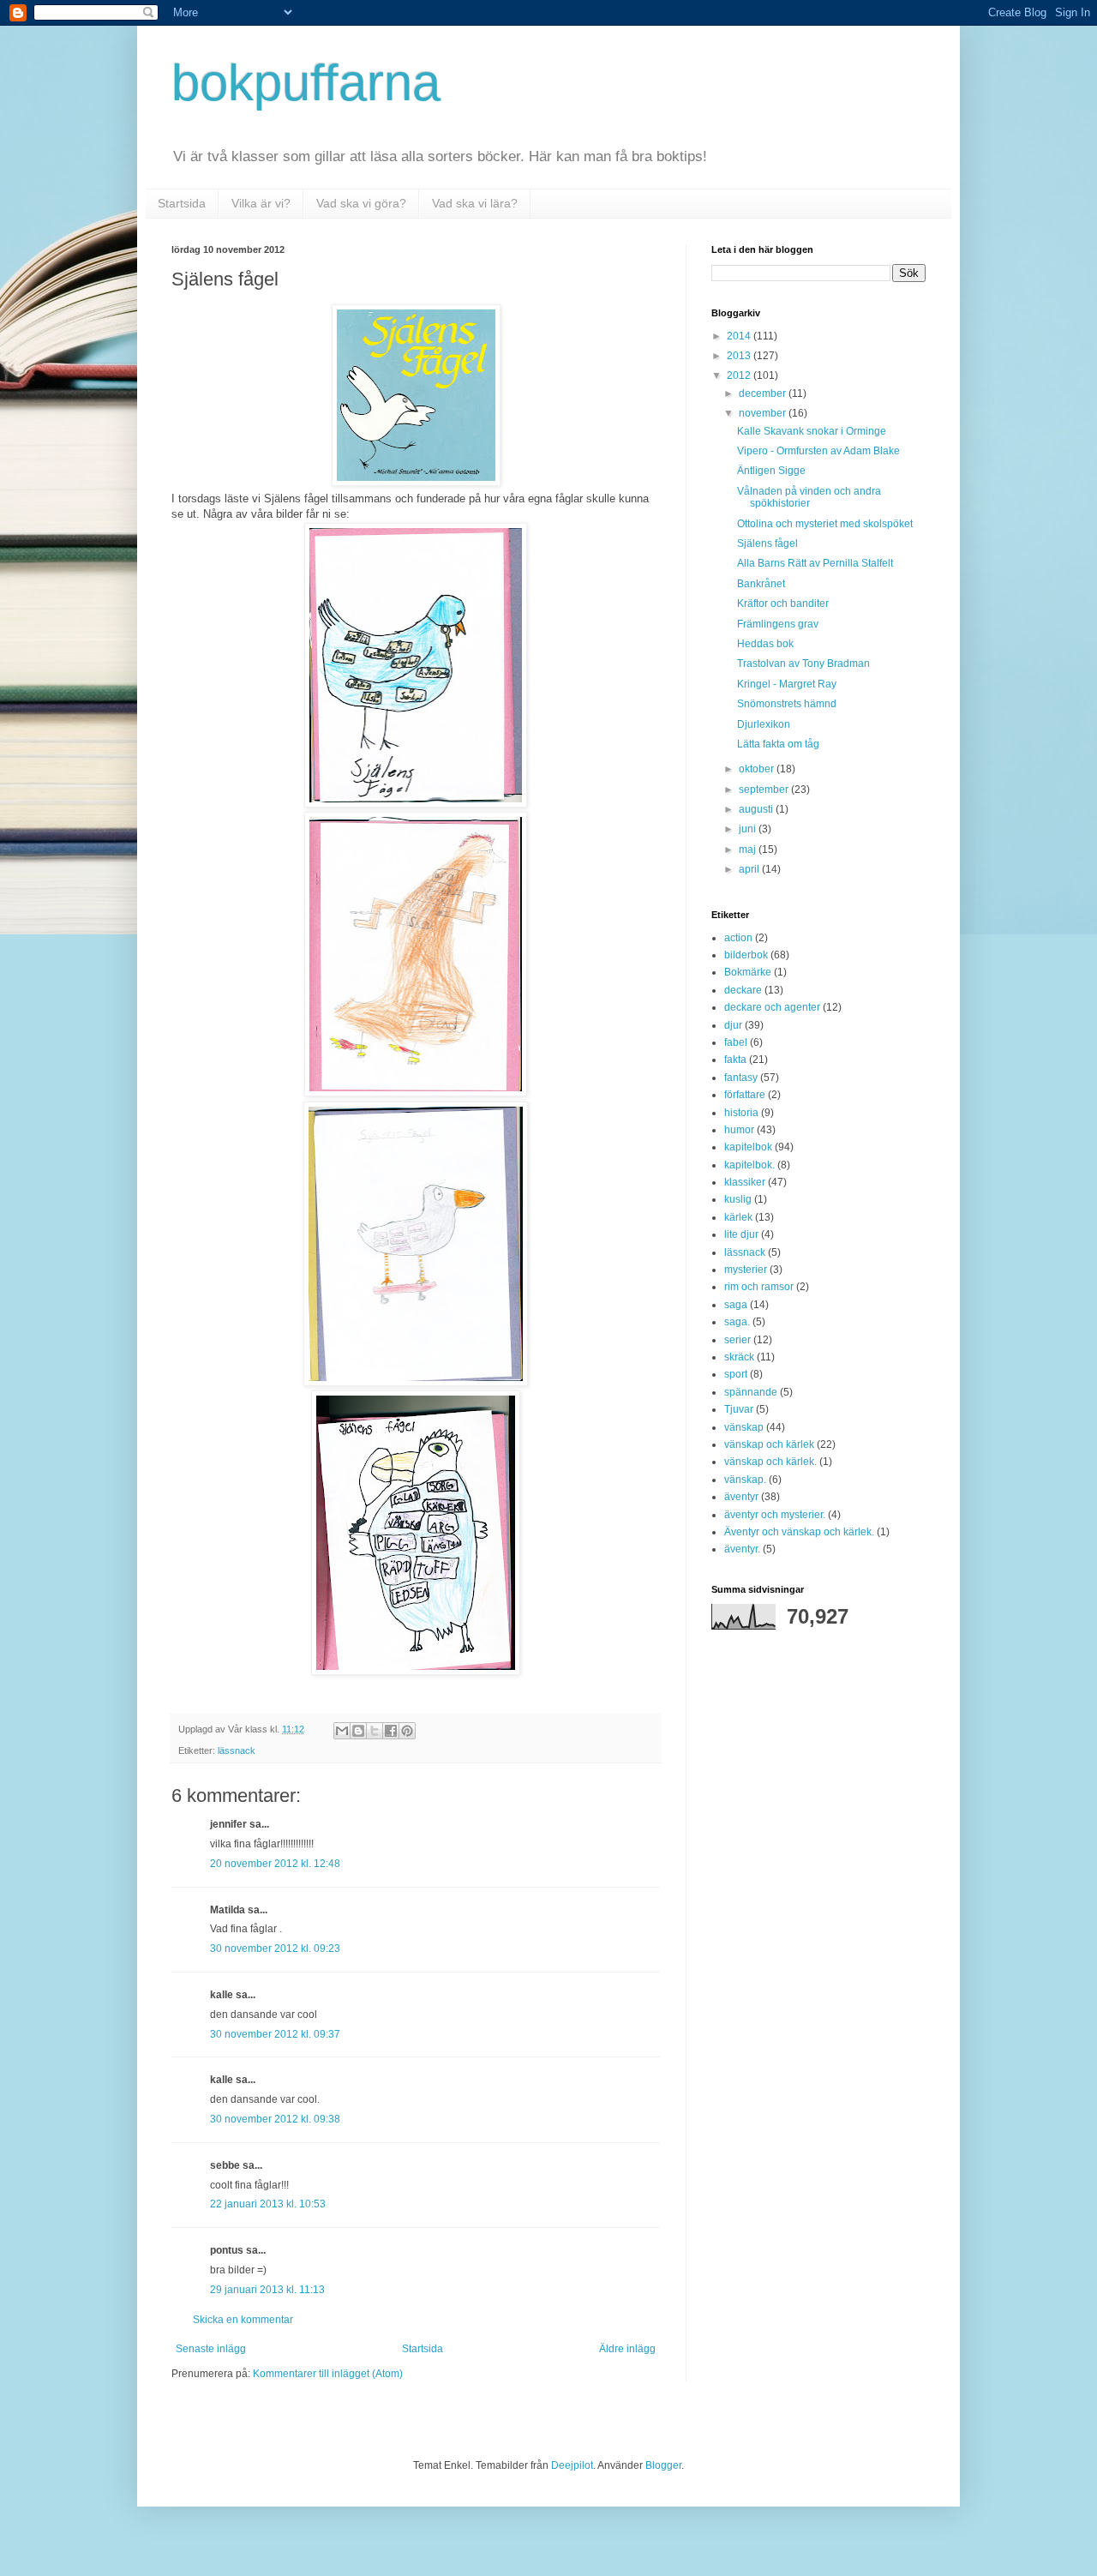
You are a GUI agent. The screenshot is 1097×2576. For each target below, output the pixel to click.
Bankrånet (761, 584)
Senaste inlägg (211, 2349)
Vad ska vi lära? (475, 203)
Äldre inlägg (627, 2349)
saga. (737, 1322)
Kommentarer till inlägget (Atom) (328, 2374)
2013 (740, 356)
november (764, 413)
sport (736, 1374)
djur (733, 1025)
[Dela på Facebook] (391, 1731)
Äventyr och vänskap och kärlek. (799, 1532)
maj (749, 850)
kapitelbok (748, 1147)
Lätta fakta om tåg (778, 744)
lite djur (741, 1234)
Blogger (663, 2465)
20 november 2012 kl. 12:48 (275, 1864)
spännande (751, 1392)
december (764, 393)
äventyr (741, 1497)
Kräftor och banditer (783, 603)
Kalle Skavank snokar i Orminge (812, 431)
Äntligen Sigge (771, 471)
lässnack (237, 1750)
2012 (740, 375)
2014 (740, 336)
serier (737, 1340)
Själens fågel (767, 543)
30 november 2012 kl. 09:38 (275, 2119)
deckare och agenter (772, 1007)
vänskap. (745, 1480)
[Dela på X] (375, 1731)
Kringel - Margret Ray (787, 684)
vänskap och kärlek (769, 1444)
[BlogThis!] (358, 1731)
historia (741, 1113)
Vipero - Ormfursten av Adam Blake (818, 451)
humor (739, 1130)
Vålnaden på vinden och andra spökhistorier (809, 497)
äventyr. (742, 1549)
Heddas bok (765, 644)
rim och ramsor (759, 1287)
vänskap (744, 1427)
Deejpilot (572, 2465)
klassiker (745, 1182)
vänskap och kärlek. (770, 1462)
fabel (736, 1042)
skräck (739, 1357)
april (750, 869)
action (738, 938)
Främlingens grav (778, 624)
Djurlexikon (764, 724)
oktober (758, 769)
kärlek (738, 1217)
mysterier (746, 1270)
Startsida (182, 203)
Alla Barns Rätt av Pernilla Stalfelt (815, 563)
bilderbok (746, 955)
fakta (735, 1060)
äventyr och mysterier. (775, 1515)
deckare (743, 990)
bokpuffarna (306, 83)
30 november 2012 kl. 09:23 (275, 1949)
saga (736, 1305)
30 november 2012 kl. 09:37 (275, 2034)
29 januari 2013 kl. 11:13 (267, 2290)
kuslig (738, 1199)
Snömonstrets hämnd (787, 704)
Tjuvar (739, 1409)
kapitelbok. (749, 1165)
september (765, 790)
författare (745, 1095)
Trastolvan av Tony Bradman (803, 664)
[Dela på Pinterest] (407, 1731)
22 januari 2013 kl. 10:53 (268, 2204)
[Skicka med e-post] (342, 1731)
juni (749, 829)
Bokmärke (748, 972)
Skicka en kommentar (243, 2320)
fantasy (741, 1078)
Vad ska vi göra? (361, 203)
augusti (757, 809)
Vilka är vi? (261, 203)
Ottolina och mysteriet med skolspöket (825, 524)
